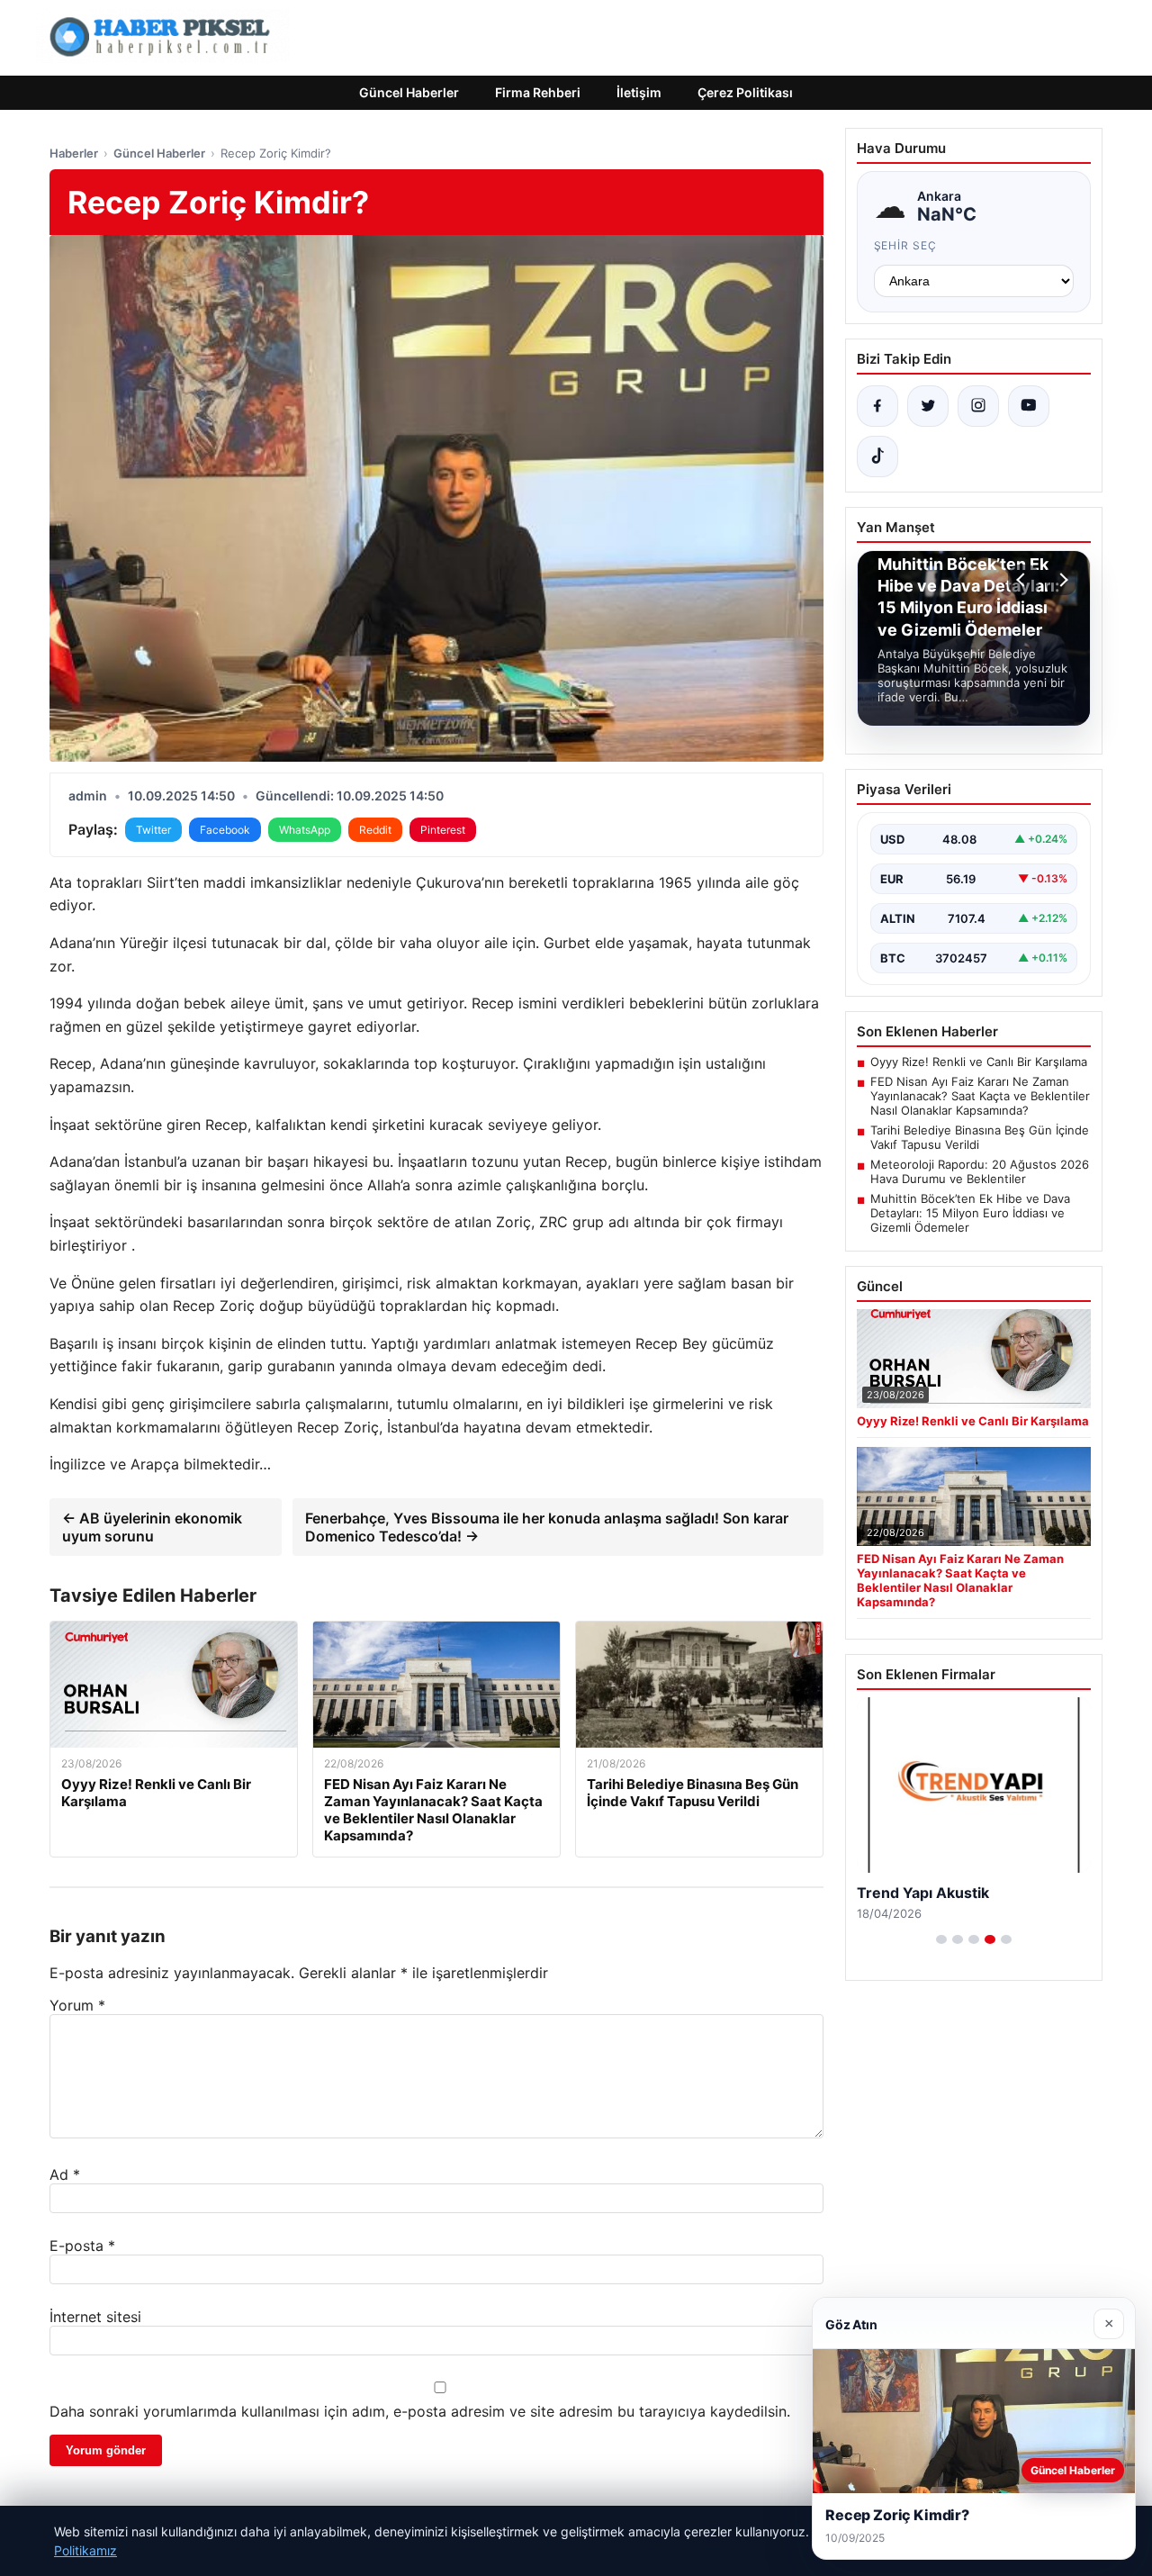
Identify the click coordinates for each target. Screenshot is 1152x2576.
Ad (65, 2174)
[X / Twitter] (928, 406)
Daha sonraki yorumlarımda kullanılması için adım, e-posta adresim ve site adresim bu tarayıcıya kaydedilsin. (420, 2411)
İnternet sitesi (95, 2317)
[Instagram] (978, 406)
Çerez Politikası (745, 92)
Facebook (225, 830)
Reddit (375, 830)
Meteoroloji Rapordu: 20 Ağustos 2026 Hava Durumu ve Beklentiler (980, 1171)
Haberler (74, 153)
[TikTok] (877, 456)
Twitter (153, 830)
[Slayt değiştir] (941, 1939)
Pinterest (443, 830)
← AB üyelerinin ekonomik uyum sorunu (152, 1527)
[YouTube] (1029, 406)
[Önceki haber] (1023, 580)
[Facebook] (877, 406)
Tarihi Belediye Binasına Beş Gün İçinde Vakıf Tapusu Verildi (980, 1137)
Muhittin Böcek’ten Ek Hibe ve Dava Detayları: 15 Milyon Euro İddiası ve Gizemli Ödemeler (970, 1213)
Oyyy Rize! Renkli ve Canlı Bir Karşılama (979, 1062)
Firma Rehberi (538, 92)
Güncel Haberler (409, 92)
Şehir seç (906, 245)
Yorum (77, 2005)
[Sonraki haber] (1061, 580)
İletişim (639, 92)
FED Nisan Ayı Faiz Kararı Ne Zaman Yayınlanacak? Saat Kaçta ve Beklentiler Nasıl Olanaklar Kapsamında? (980, 1096)
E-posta (82, 2246)
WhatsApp (305, 830)
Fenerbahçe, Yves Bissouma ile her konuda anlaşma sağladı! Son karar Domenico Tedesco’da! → (547, 1527)
